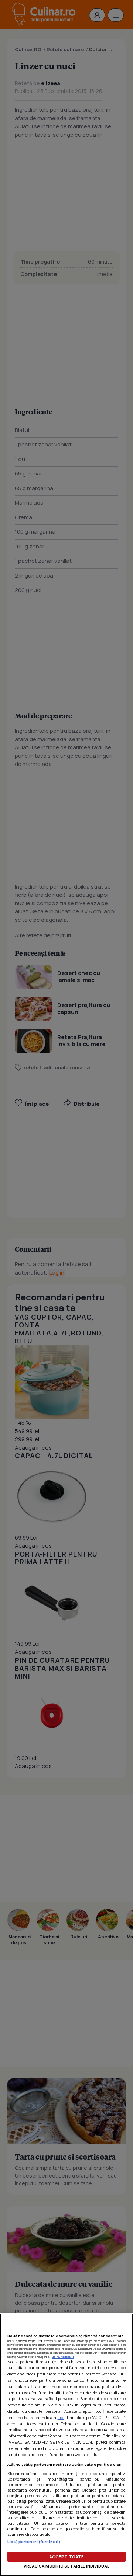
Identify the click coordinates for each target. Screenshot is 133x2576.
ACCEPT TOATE (66, 2557)
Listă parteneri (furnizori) (34, 2542)
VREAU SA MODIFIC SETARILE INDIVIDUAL (66, 2566)
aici (61, 2417)
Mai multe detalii (63, 2357)
